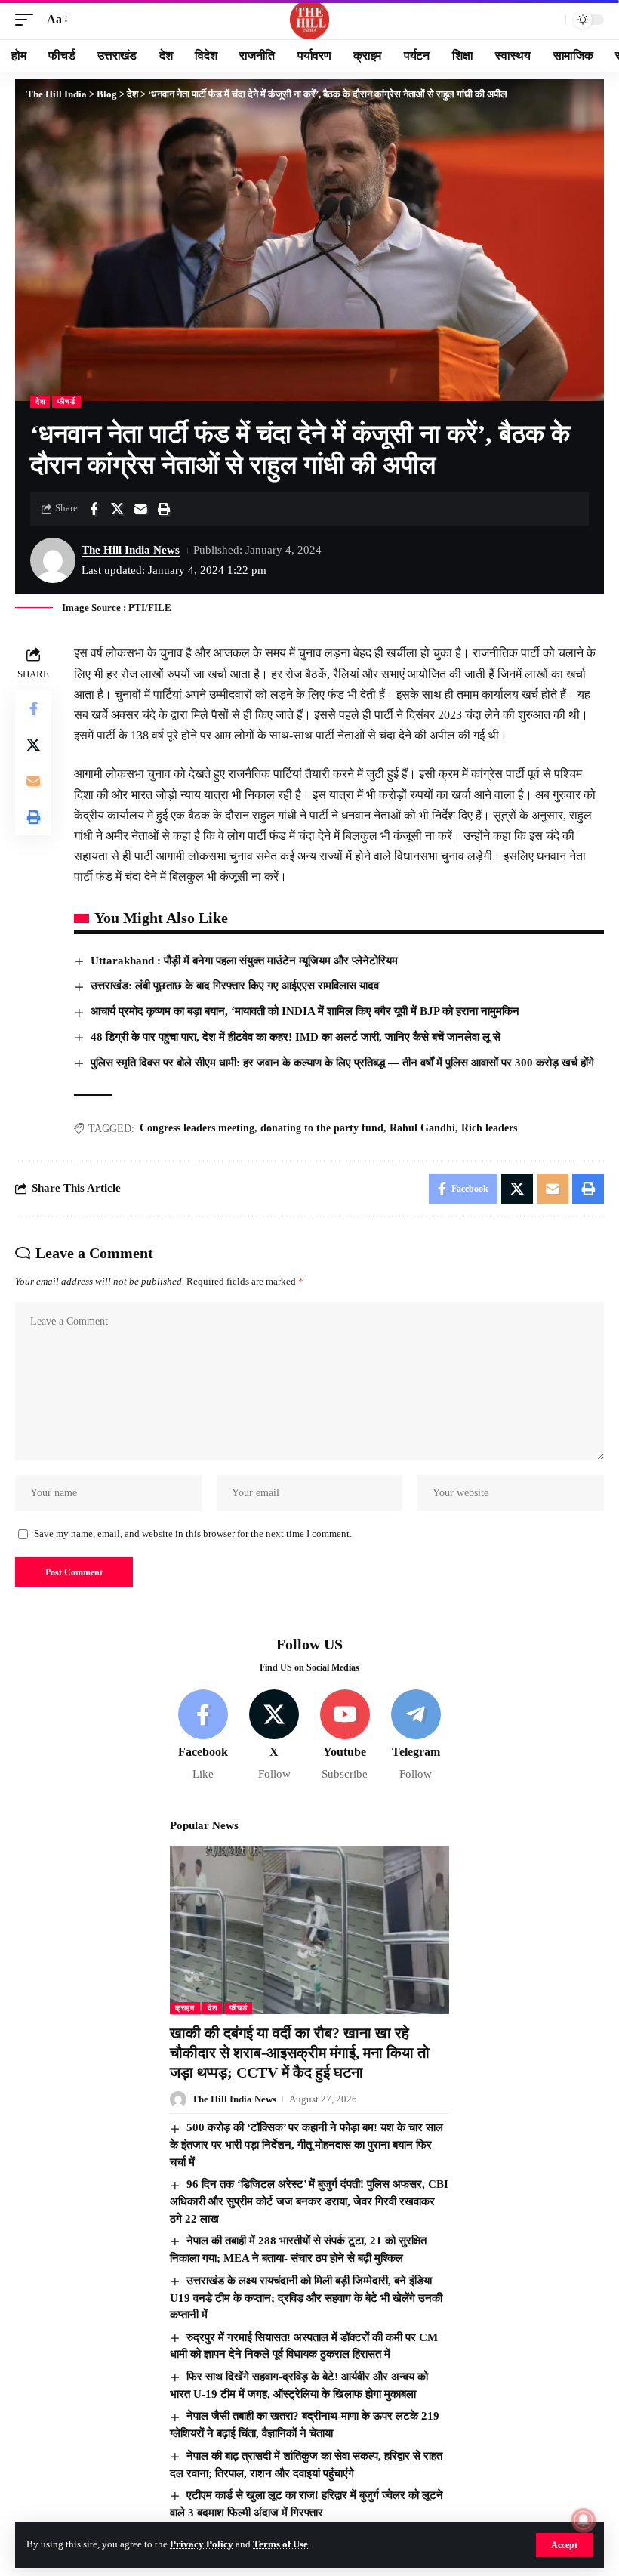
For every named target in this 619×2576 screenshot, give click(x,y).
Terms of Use (280, 2544)
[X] (274, 1736)
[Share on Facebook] (94, 509)
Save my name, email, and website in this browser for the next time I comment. (193, 1534)
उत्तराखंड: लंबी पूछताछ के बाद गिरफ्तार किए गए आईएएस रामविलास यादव (235, 986)
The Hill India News (131, 550)
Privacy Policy (202, 2544)
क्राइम (185, 2008)
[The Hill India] (309, 20)
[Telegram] (416, 1736)
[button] (564, 2545)
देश (40, 401)
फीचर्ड (66, 401)
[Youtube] (345, 1736)
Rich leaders (489, 1128)
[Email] (140, 509)
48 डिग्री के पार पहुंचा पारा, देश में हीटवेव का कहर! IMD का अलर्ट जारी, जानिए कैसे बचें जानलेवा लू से (296, 1037)
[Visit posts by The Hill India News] (53, 560)
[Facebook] (203, 1736)
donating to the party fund (322, 1128)
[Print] (164, 509)
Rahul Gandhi (422, 1128)
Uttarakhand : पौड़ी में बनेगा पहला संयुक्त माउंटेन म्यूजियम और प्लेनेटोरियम (244, 961)
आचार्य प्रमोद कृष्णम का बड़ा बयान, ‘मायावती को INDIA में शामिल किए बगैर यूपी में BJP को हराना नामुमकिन (305, 1011)
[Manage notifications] (584, 2520)
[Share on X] (117, 509)
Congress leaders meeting (197, 1128)
